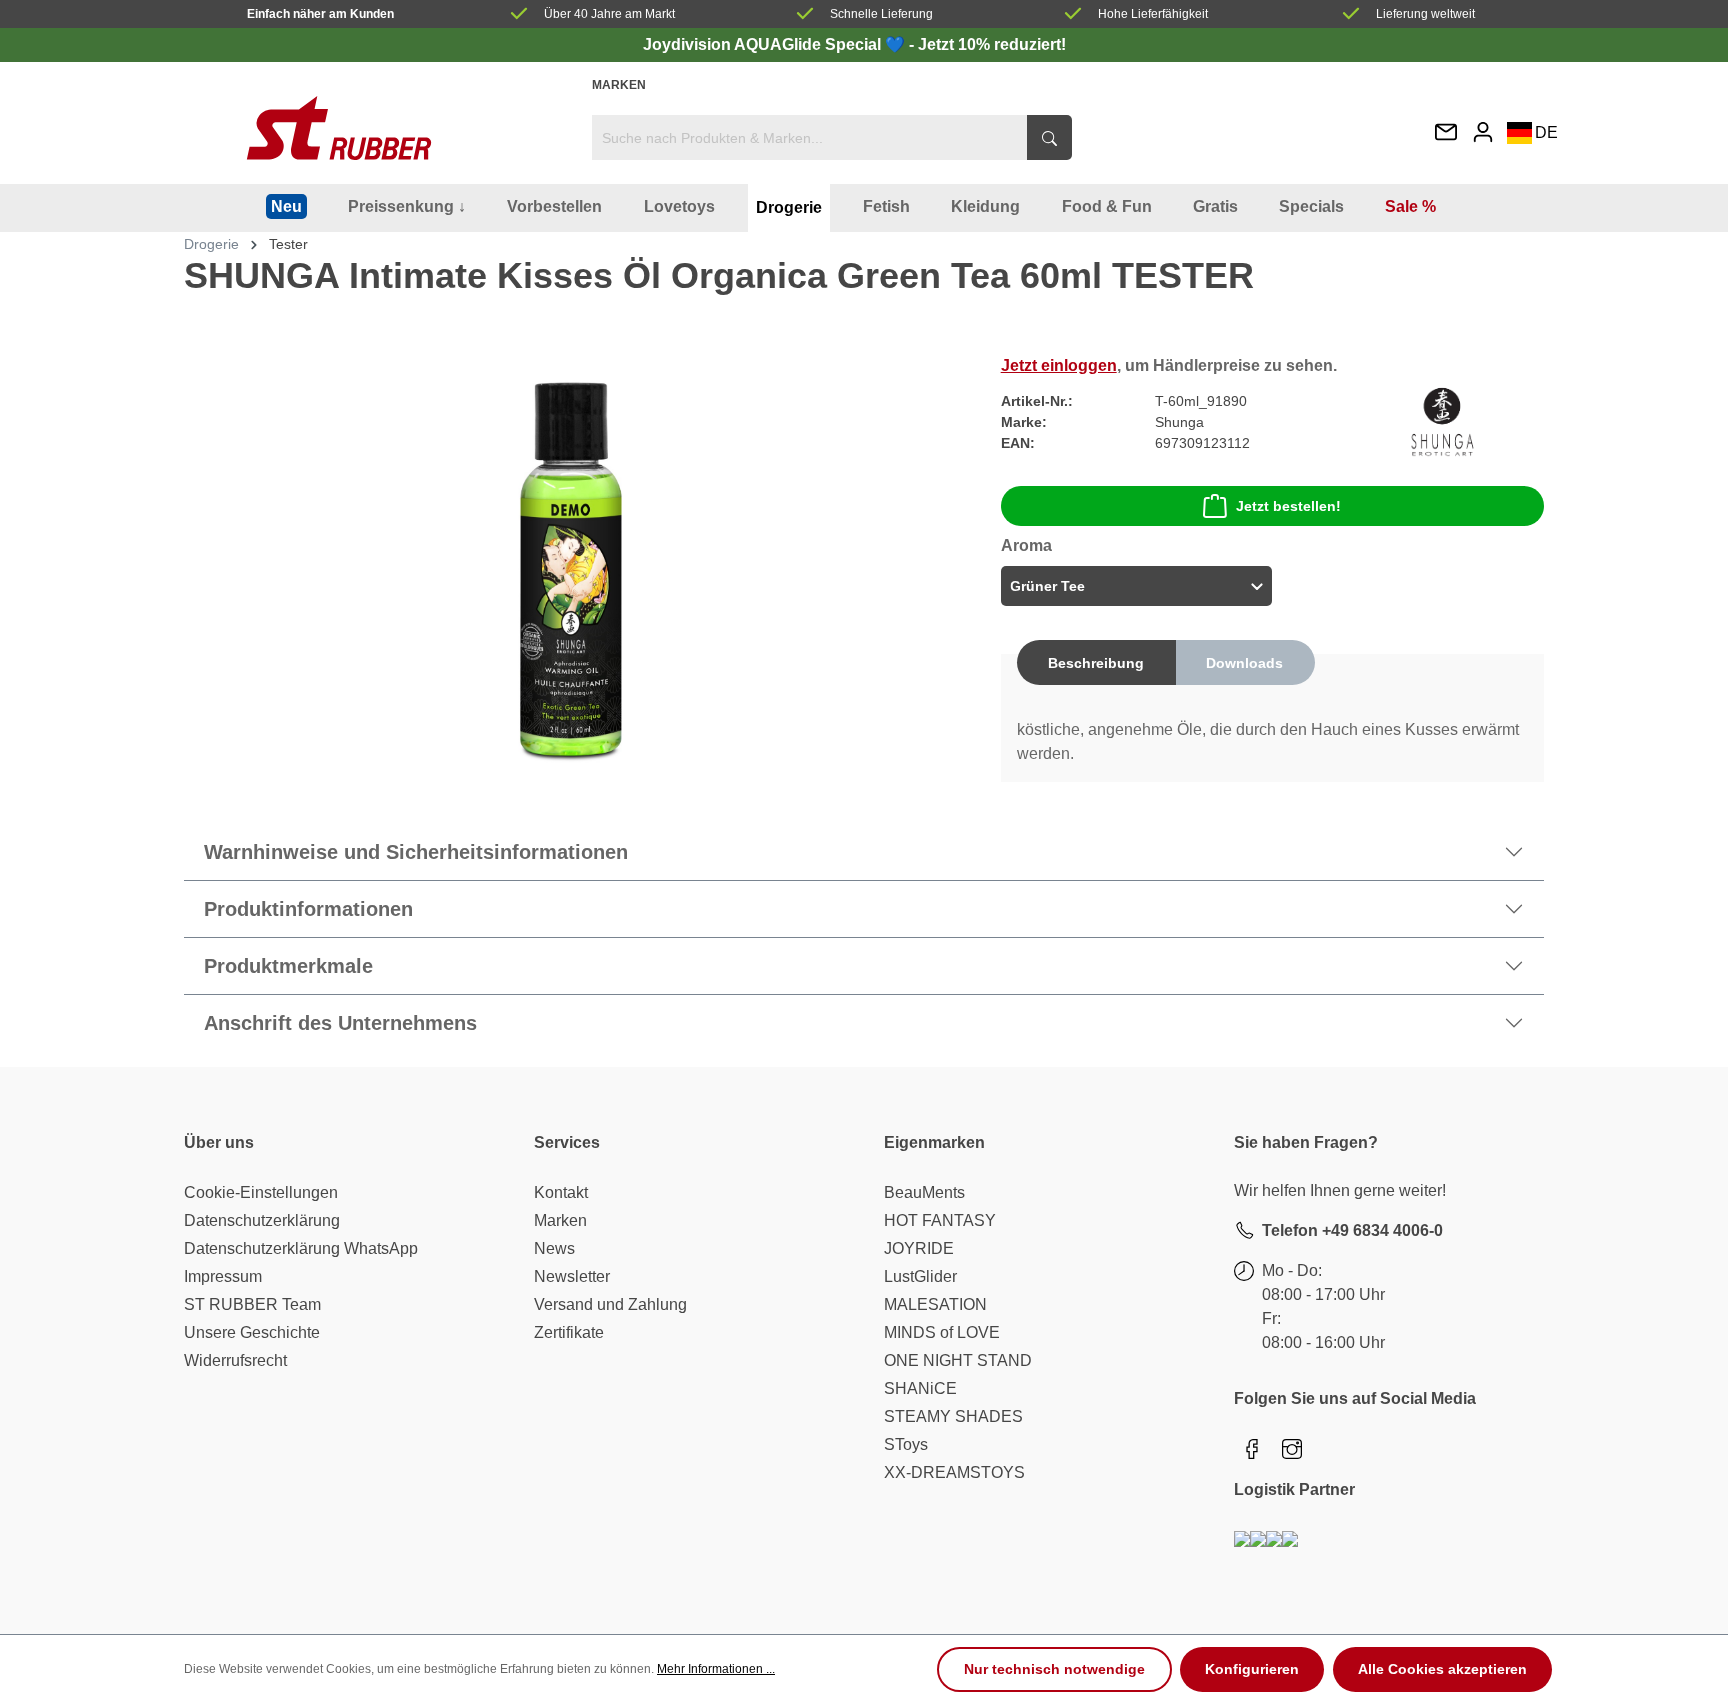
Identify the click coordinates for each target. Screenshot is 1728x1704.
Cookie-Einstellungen (261, 1192)
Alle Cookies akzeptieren (1442, 1669)
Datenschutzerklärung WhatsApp (301, 1248)
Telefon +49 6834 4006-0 (1352, 1230)
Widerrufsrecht (235, 1360)
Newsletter (572, 1276)
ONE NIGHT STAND (958, 1360)
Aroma (1026, 545)
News (554, 1248)
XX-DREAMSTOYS (954, 1472)
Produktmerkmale (288, 966)
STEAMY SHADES (953, 1416)
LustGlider (920, 1276)
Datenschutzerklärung (262, 1220)
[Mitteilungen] (1446, 133)
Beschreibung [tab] (1096, 663)
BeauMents (924, 1192)
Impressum (223, 1276)
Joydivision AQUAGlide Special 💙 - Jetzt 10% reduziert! (854, 44)
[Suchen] (1049, 137)
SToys (906, 1444)
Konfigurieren (1252, 1669)
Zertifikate (569, 1332)
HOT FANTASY (940, 1220)
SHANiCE (920, 1388)
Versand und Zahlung (610, 1304)
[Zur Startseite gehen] (339, 128)
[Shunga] (1442, 420)
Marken (619, 85)
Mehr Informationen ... (716, 1669)
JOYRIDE (919, 1248)
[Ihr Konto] (1483, 131)
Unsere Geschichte (252, 1332)
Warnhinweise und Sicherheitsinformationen (416, 852)
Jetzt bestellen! (1288, 506)
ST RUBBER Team (252, 1304)
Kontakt (561, 1192)
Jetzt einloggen (1059, 365)
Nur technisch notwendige (1054, 1669)
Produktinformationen (308, 909)
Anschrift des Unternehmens (340, 1023)
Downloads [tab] (1244, 663)
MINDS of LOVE (942, 1332)
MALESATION (935, 1304)
